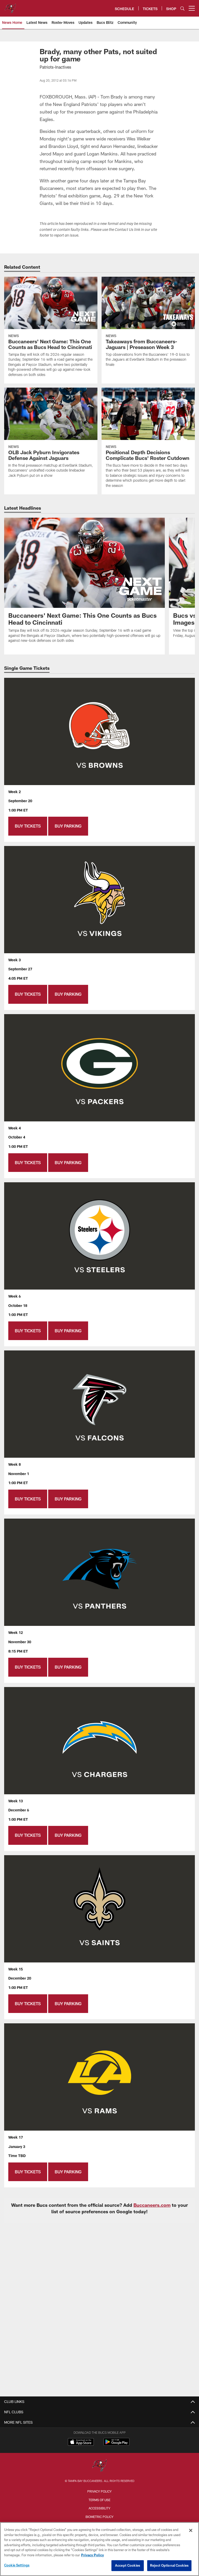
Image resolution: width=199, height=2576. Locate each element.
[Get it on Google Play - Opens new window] (116, 2445)
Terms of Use (99, 2500)
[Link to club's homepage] (10, 6)
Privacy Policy (99, 2491)
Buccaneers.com (152, 2205)
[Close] (191, 2530)
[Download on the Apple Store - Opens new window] (81, 2443)
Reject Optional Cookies (169, 2565)
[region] (99, 2549)
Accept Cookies (128, 2565)
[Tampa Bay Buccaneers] (99, 2466)
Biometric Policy (99, 2517)
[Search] (182, 8)
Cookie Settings (17, 2565)
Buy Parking (68, 826)
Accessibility (99, 2508)
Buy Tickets (28, 826)
